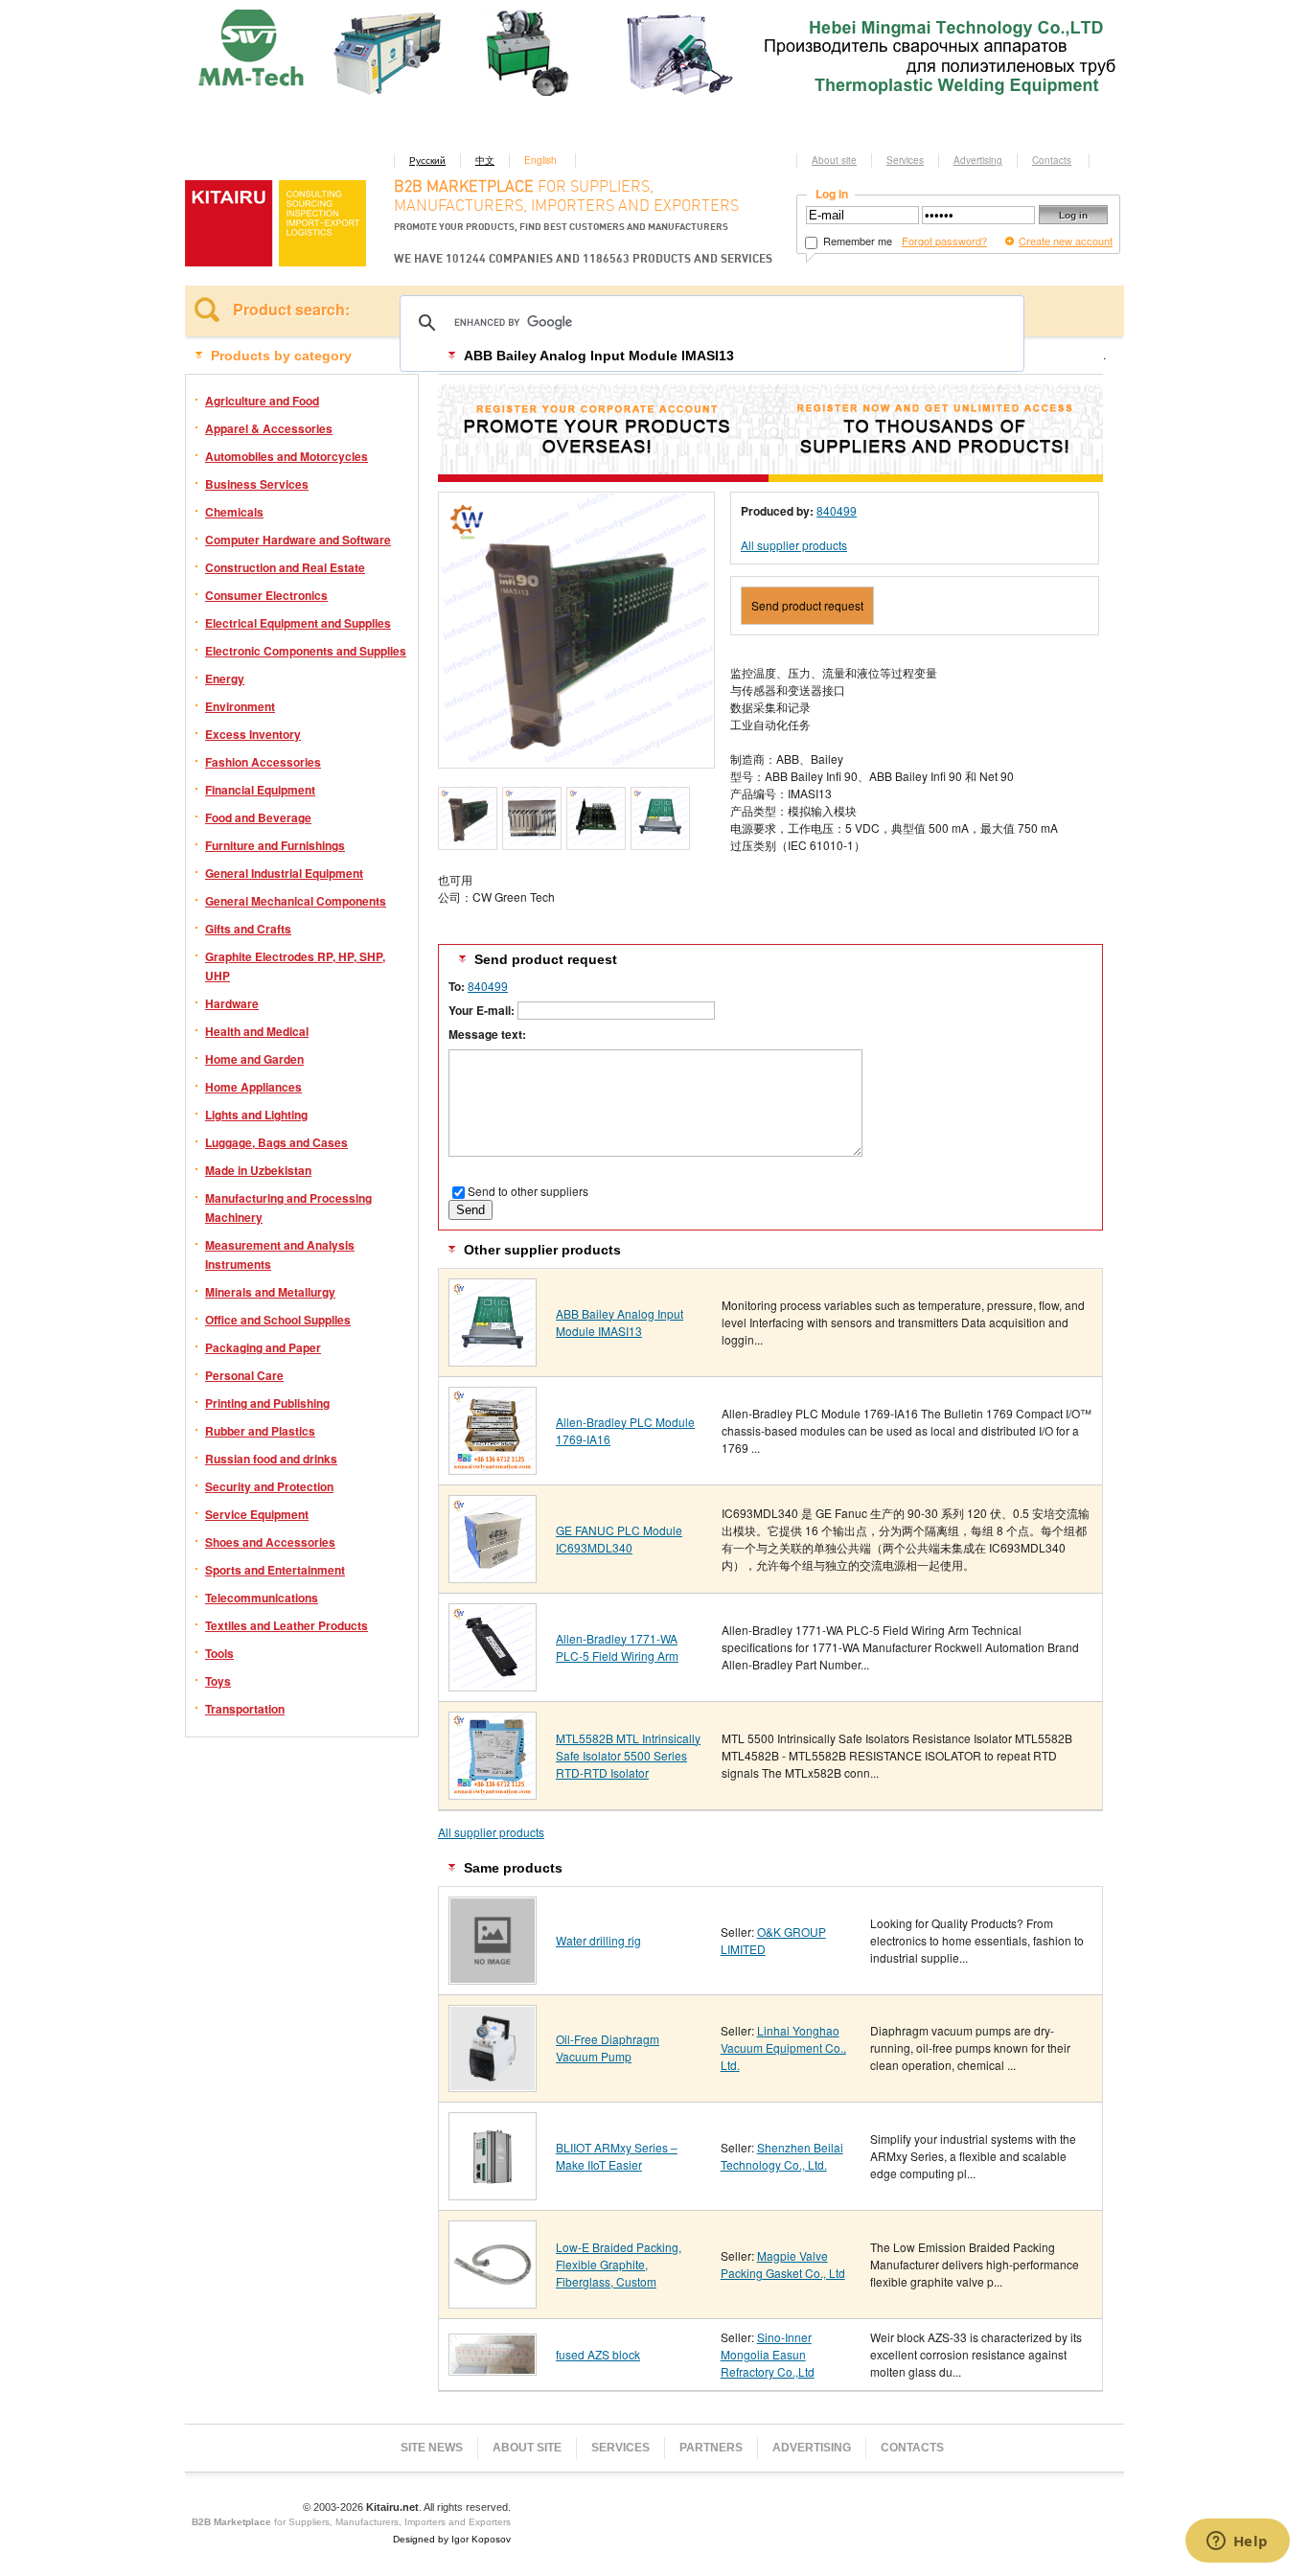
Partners (711, 2448)
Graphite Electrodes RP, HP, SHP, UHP (295, 966)
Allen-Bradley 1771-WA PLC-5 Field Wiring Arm (617, 1647)
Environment (240, 706)
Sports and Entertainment (275, 1570)
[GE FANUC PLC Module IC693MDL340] (493, 1576)
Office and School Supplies (278, 1320)
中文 (485, 160)
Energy (225, 678)
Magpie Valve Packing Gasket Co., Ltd (783, 2264)
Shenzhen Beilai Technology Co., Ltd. (782, 2156)
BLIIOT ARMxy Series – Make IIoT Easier (617, 2156)
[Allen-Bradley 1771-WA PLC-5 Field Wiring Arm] (493, 1684)
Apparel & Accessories (269, 428)
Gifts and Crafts (248, 929)
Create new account (1066, 241)
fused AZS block (598, 2354)
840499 (837, 510)
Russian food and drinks (271, 1459)
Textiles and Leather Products (287, 1625)
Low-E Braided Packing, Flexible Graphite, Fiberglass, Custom (619, 2264)
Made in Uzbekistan (258, 1170)
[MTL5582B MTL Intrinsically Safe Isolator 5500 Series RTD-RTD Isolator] (493, 1793)
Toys (218, 1681)
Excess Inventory (253, 734)
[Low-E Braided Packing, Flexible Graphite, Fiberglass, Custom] (493, 2301)
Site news (432, 2448)
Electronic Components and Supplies (306, 651)
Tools (219, 1653)
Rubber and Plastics (260, 1431)
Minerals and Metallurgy (270, 1292)
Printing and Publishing (267, 1403)
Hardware (232, 1003)
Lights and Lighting (256, 1115)
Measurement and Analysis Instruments (280, 1254)
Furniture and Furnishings (275, 845)
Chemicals (234, 512)
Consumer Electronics (266, 595)
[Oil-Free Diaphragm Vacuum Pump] (493, 2085)
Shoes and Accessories (270, 1542)
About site (834, 160)
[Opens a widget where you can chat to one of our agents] (1237, 2542)
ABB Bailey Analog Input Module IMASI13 (620, 1322)
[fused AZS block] (493, 2369)
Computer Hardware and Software (298, 540)
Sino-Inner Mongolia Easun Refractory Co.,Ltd (768, 2354)
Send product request (807, 605)
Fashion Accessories (263, 762)
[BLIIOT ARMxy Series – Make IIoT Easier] (493, 2193)
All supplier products (794, 545)
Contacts (1052, 160)
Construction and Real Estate (285, 567)
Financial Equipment (260, 790)
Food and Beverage (258, 817)
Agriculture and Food (262, 401)
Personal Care (244, 1375)
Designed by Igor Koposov (452, 2539)
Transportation (245, 1709)
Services (905, 160)
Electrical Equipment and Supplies (298, 623)
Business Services (257, 484)
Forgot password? (944, 241)
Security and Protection (269, 1486)
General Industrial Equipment (284, 873)
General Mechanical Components (296, 901)
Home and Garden (254, 1059)
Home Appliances (253, 1087)
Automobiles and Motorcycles (287, 456)
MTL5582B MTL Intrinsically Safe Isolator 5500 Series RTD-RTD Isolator (628, 1755)
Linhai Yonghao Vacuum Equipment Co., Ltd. (783, 2047)
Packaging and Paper (263, 1347)
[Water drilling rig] (493, 1978)
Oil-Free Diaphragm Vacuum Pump (608, 2047)
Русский (427, 160)
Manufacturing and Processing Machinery (288, 1207)
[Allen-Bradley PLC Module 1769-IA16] (493, 1468)
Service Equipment (257, 1514)
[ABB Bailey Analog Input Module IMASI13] (493, 1359)
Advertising (978, 160)
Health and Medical (257, 1031)
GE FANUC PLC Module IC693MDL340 (619, 1539)
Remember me (856, 241)
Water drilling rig (598, 1940)
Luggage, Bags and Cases (276, 1142)
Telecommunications (262, 1598)
